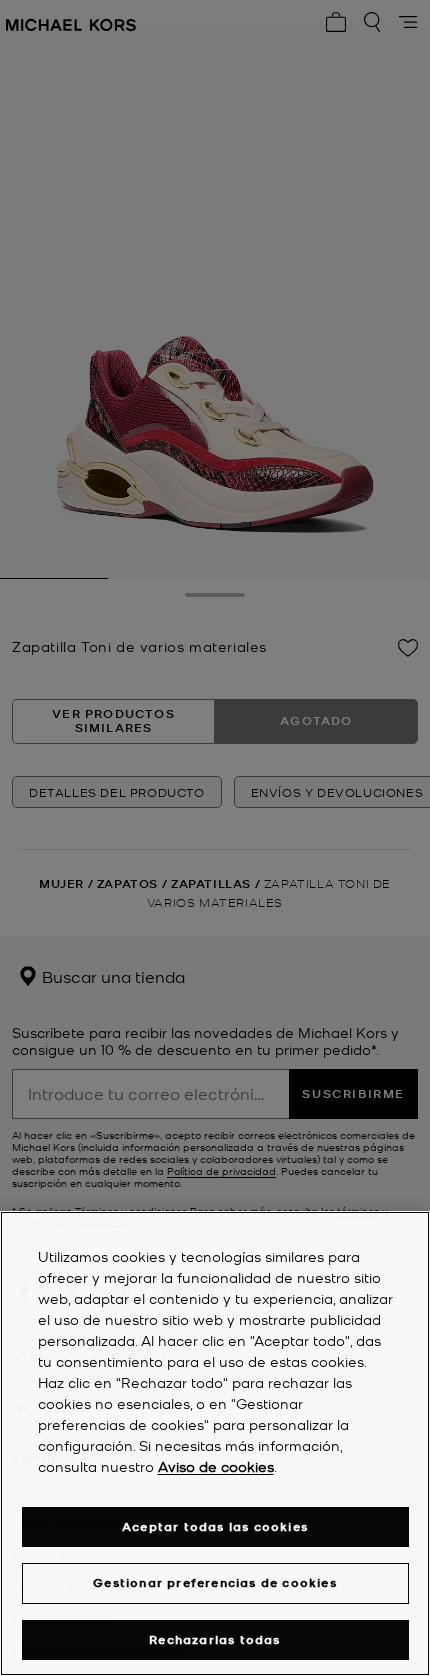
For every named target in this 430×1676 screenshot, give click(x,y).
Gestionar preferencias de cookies (215, 1582)
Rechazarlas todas (214, 1639)
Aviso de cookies (216, 1466)
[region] (215, 1443)
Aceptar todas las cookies (215, 1526)
